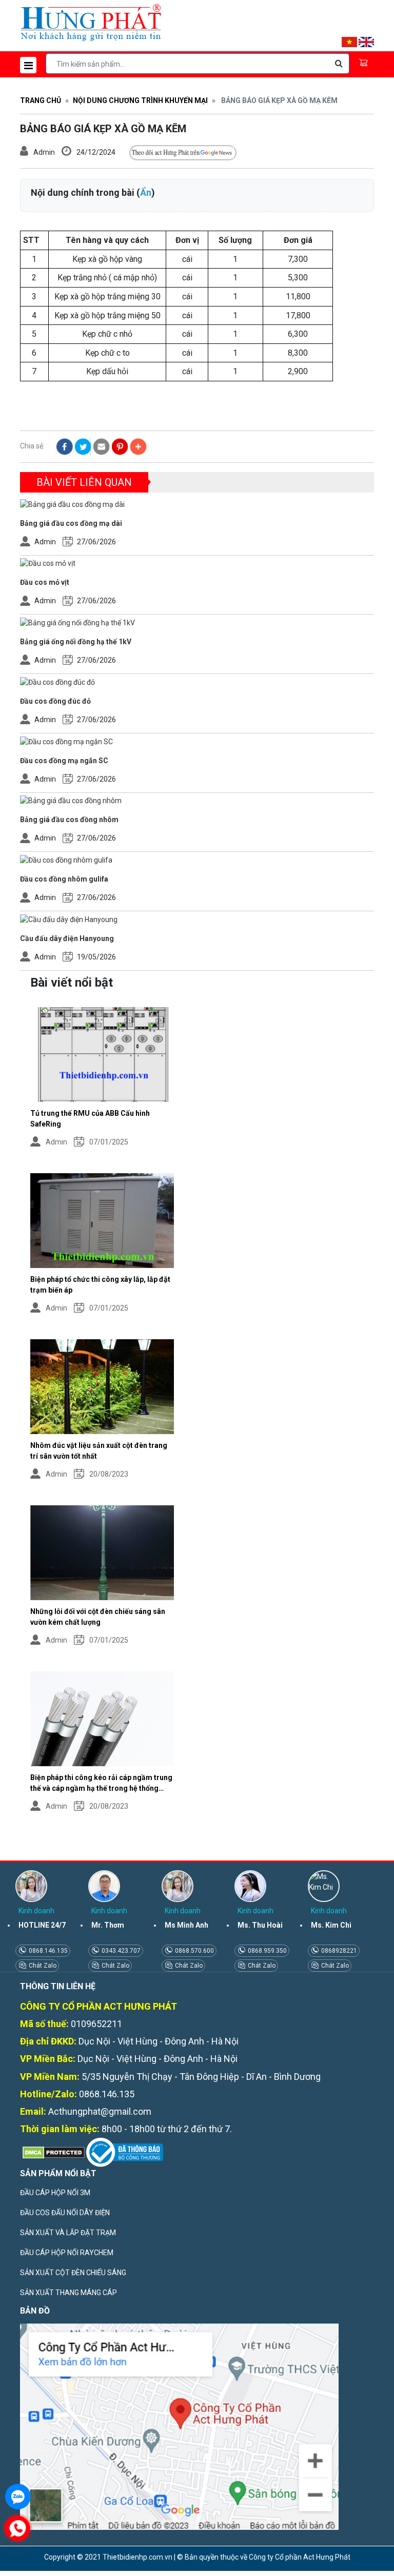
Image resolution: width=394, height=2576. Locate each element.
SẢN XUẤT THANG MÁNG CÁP (68, 2293)
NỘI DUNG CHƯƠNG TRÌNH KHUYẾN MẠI (140, 100)
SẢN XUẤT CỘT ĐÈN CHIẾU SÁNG (73, 2273)
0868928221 (338, 1951)
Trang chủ (41, 100)
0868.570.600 (194, 1951)
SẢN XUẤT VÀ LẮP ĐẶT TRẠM (68, 2233)
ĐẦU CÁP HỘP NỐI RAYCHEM (67, 2253)
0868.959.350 (267, 1951)
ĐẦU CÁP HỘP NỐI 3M (55, 2193)
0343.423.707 (120, 1951)
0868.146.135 (47, 1951)
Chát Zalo (42, 1966)
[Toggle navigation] (28, 65)
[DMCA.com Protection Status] (52, 2152)
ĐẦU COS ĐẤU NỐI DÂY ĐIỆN (65, 2213)
